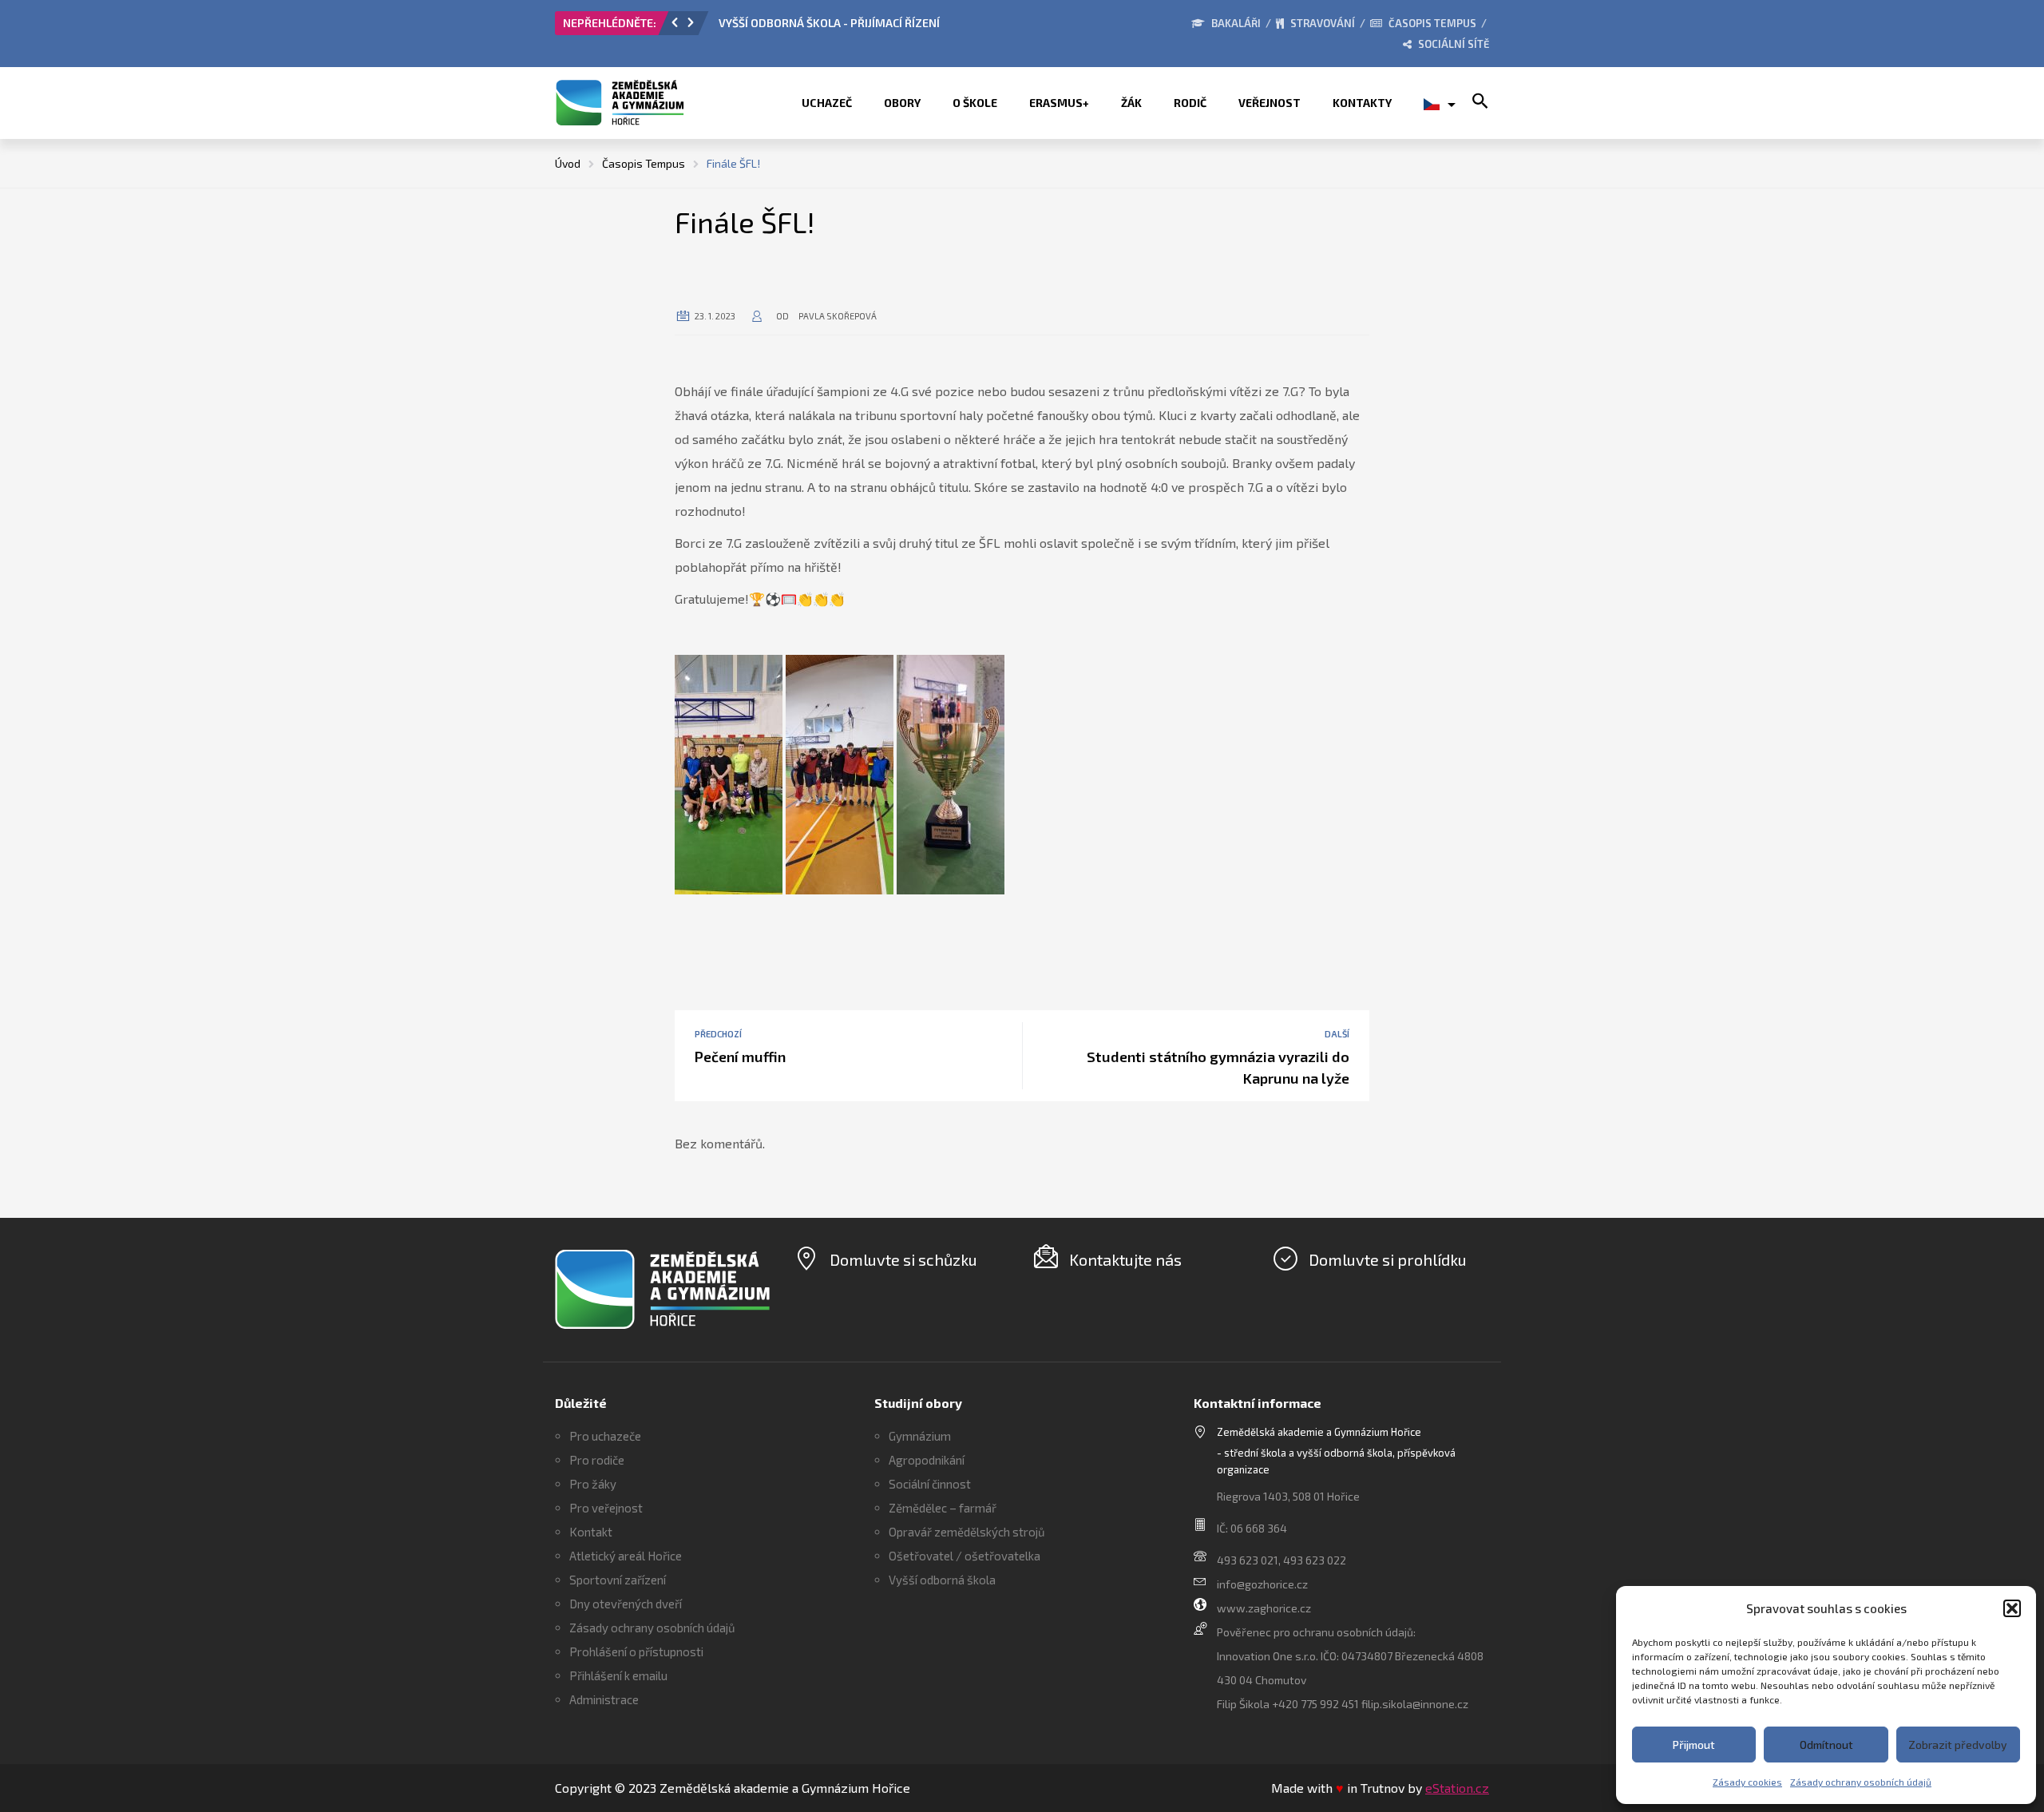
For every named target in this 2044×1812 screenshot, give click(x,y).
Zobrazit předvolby (1958, 1745)
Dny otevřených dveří (626, 1604)
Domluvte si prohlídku (1388, 1259)
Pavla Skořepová (838, 316)
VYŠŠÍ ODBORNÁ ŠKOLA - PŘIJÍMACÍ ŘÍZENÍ (829, 23)
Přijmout (1694, 1745)
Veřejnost (1270, 103)
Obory (902, 103)
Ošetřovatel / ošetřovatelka (965, 1556)
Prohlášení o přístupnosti (636, 1651)
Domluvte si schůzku (903, 1259)
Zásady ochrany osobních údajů (1861, 1782)
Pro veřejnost (606, 1508)
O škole (975, 103)
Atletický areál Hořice (626, 1556)
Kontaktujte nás (1125, 1259)
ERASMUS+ (1059, 103)
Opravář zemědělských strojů (967, 1532)
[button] (2012, 1608)
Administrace (604, 1699)
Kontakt (591, 1532)
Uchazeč (827, 103)
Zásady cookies (1747, 1782)
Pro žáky (593, 1484)
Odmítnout (1826, 1745)
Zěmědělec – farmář (943, 1508)
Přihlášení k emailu (618, 1675)
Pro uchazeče (605, 1436)
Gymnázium (920, 1436)
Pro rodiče (597, 1460)
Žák (1131, 103)
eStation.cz (1457, 1788)
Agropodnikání (927, 1460)
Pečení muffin (740, 1057)
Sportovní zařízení (618, 1580)
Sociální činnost (930, 1484)
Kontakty (1362, 103)
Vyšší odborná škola (942, 1580)
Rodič (1190, 103)
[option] (898, 27)
